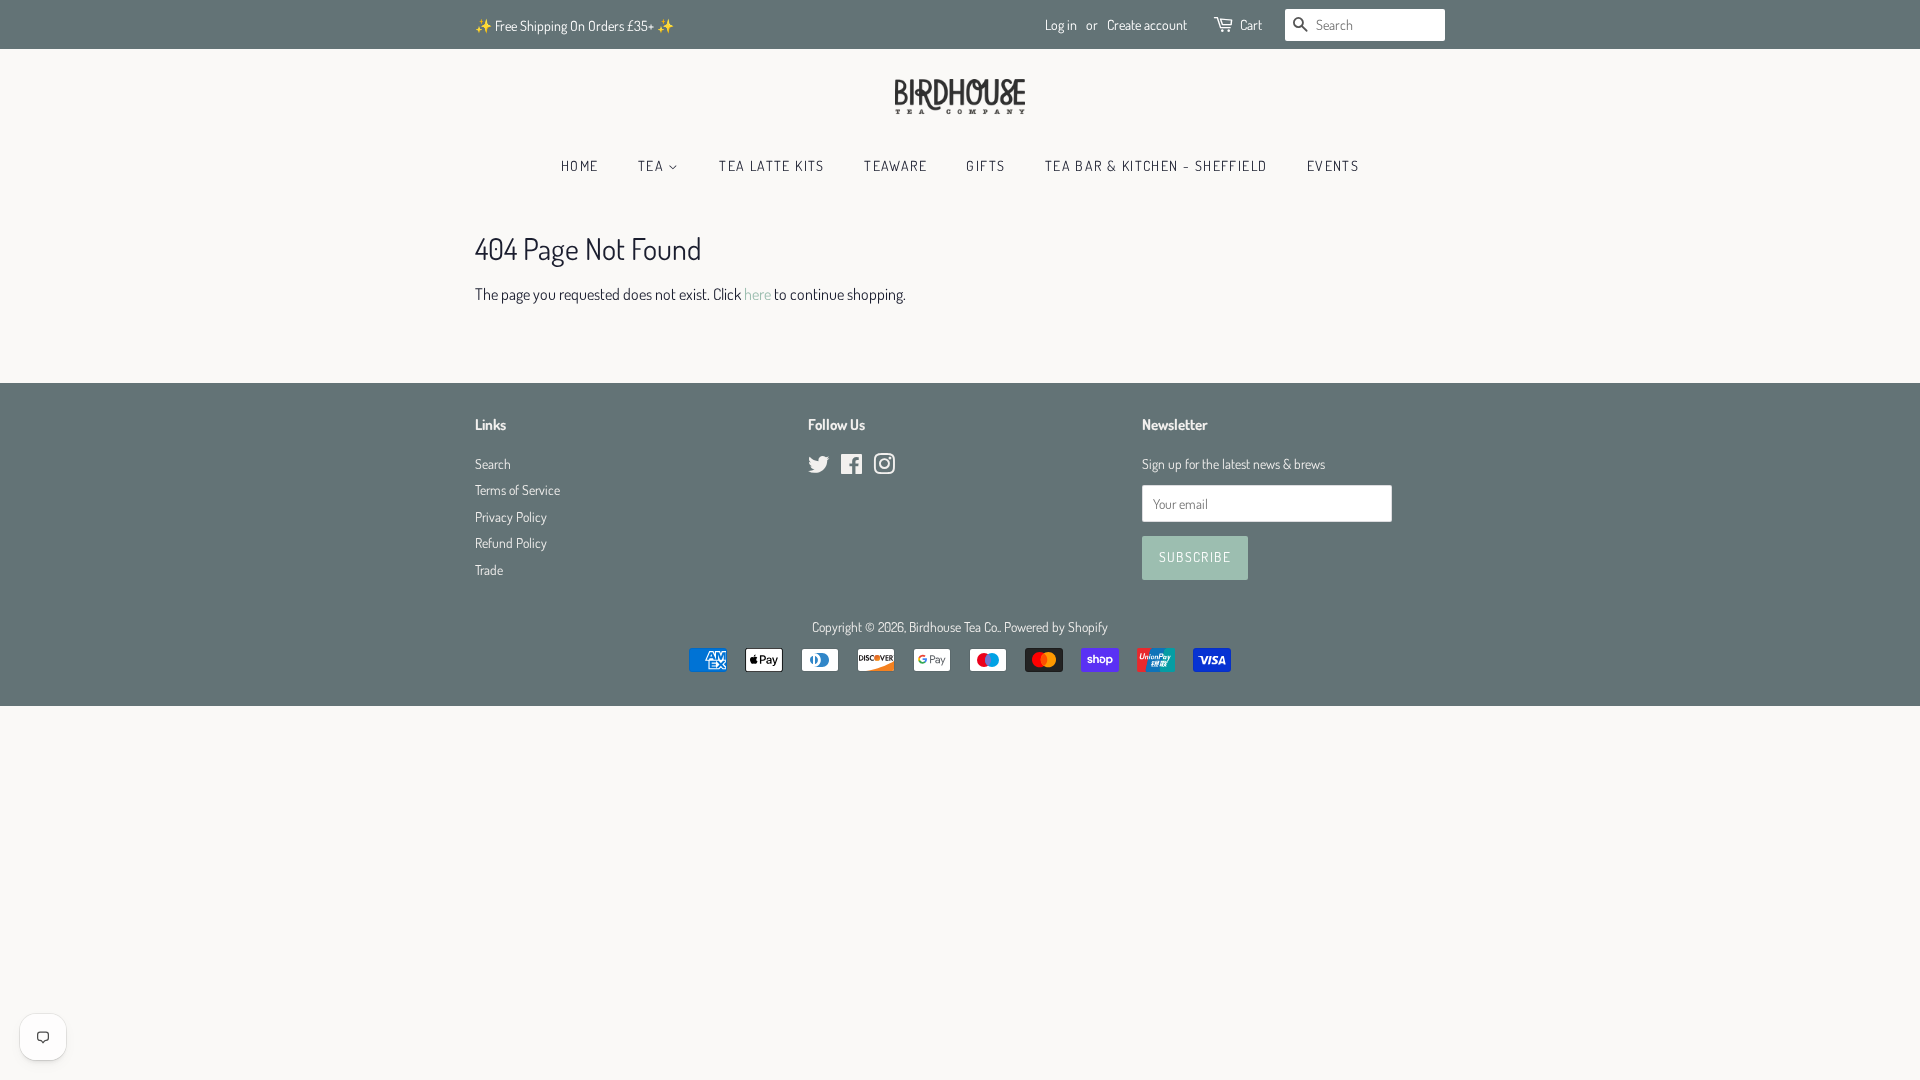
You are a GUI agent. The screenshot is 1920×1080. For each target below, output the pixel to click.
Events (1333, 165)
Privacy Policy (511, 516)
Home (580, 165)
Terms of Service (517, 489)
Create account (1147, 24)
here (757, 294)
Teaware (895, 165)
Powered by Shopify (1056, 626)
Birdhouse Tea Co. (954, 626)
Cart (1251, 24)
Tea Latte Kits (772, 165)
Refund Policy (511, 542)
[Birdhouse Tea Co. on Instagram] (884, 467)
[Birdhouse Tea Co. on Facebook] (851, 467)
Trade (489, 569)
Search (493, 463)
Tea (653, 165)
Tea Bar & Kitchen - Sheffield (1156, 165)
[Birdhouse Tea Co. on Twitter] (819, 467)
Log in (1061, 24)
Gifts (985, 165)
